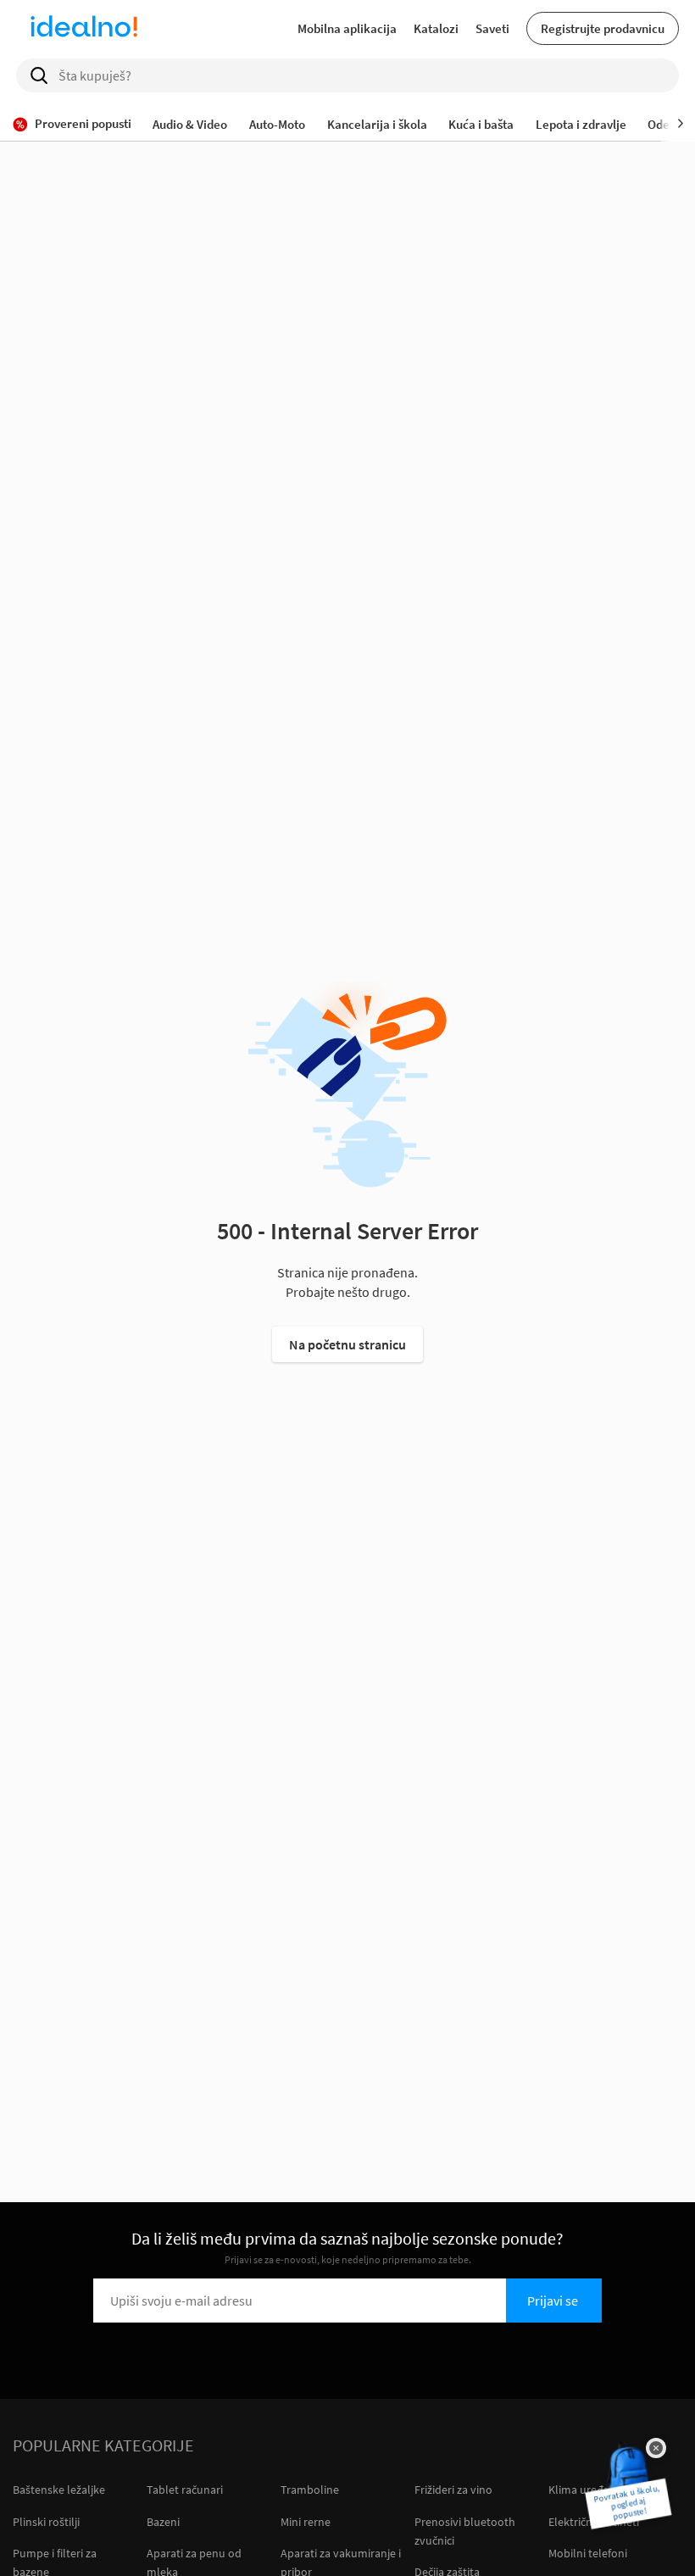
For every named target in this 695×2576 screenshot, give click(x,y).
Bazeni (163, 2522)
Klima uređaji (581, 2490)
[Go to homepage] (84, 29)
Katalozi (436, 28)
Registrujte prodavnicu (603, 28)
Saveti (492, 28)
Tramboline (310, 2490)
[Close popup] (656, 2448)
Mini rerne (306, 2522)
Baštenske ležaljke (59, 2490)
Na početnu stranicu (347, 1344)
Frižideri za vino (453, 2490)
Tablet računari (185, 2490)
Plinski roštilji (46, 2522)
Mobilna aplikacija (347, 28)
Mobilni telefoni (588, 2553)
